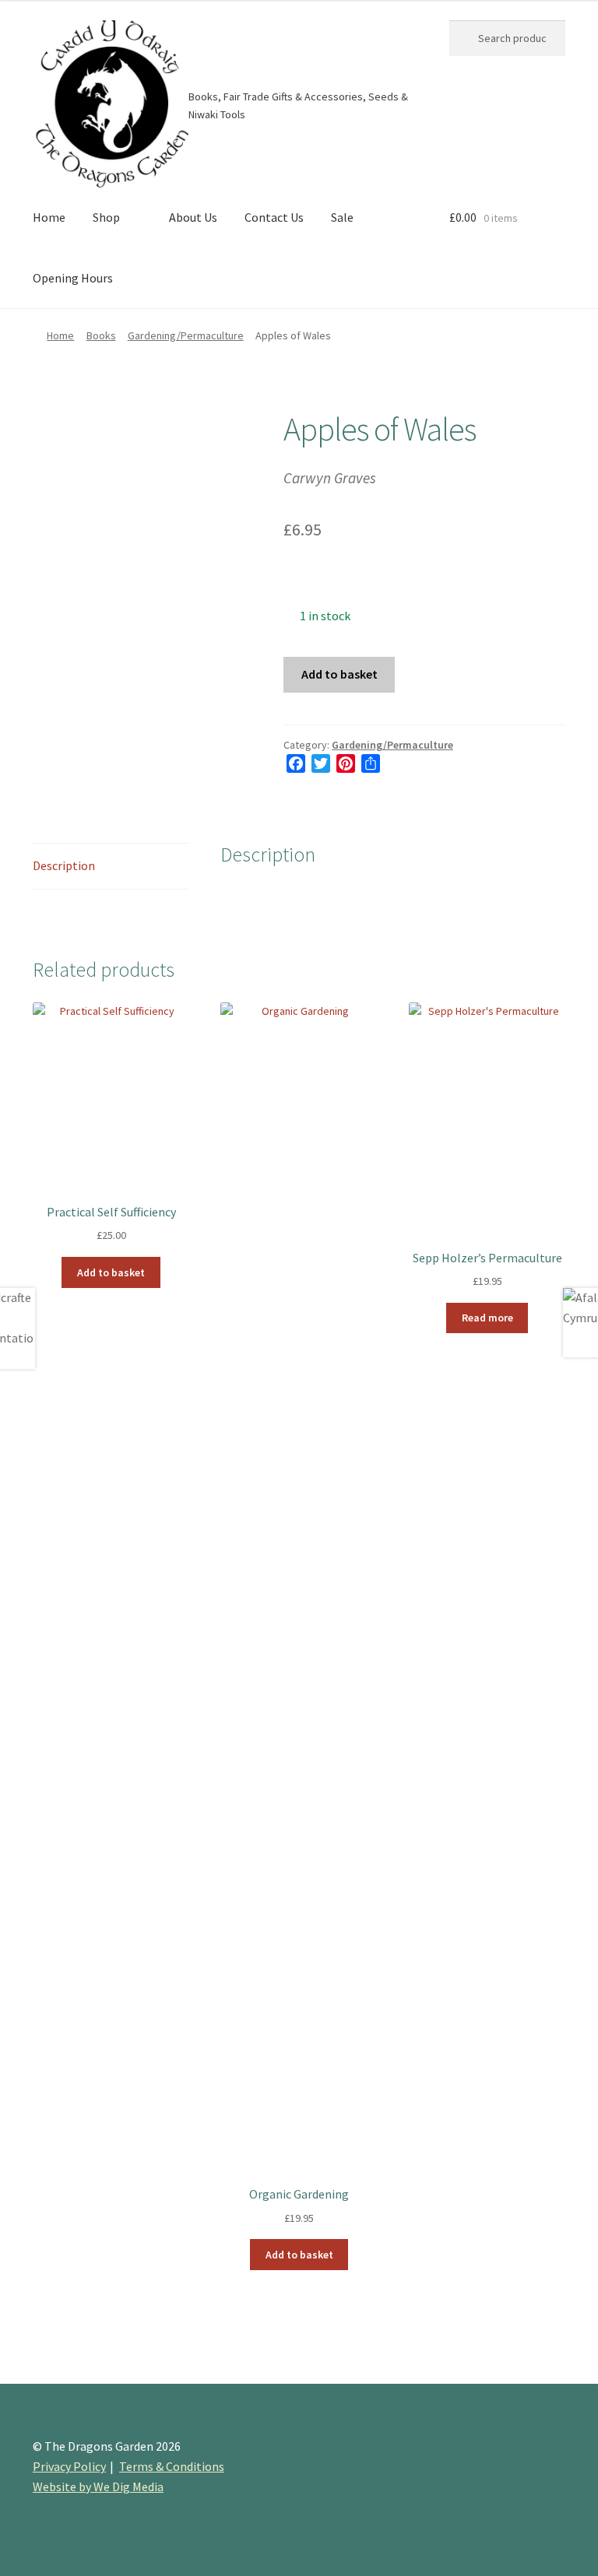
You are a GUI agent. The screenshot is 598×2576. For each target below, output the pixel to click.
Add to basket (339, 674)
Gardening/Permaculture (186, 335)
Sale (342, 217)
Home (49, 217)
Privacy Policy (69, 2466)
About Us (193, 217)
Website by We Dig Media (98, 2487)
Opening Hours (73, 278)
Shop (106, 217)
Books (101, 335)
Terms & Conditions (172, 2466)
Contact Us (274, 217)
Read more (487, 1318)
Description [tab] (64, 865)
